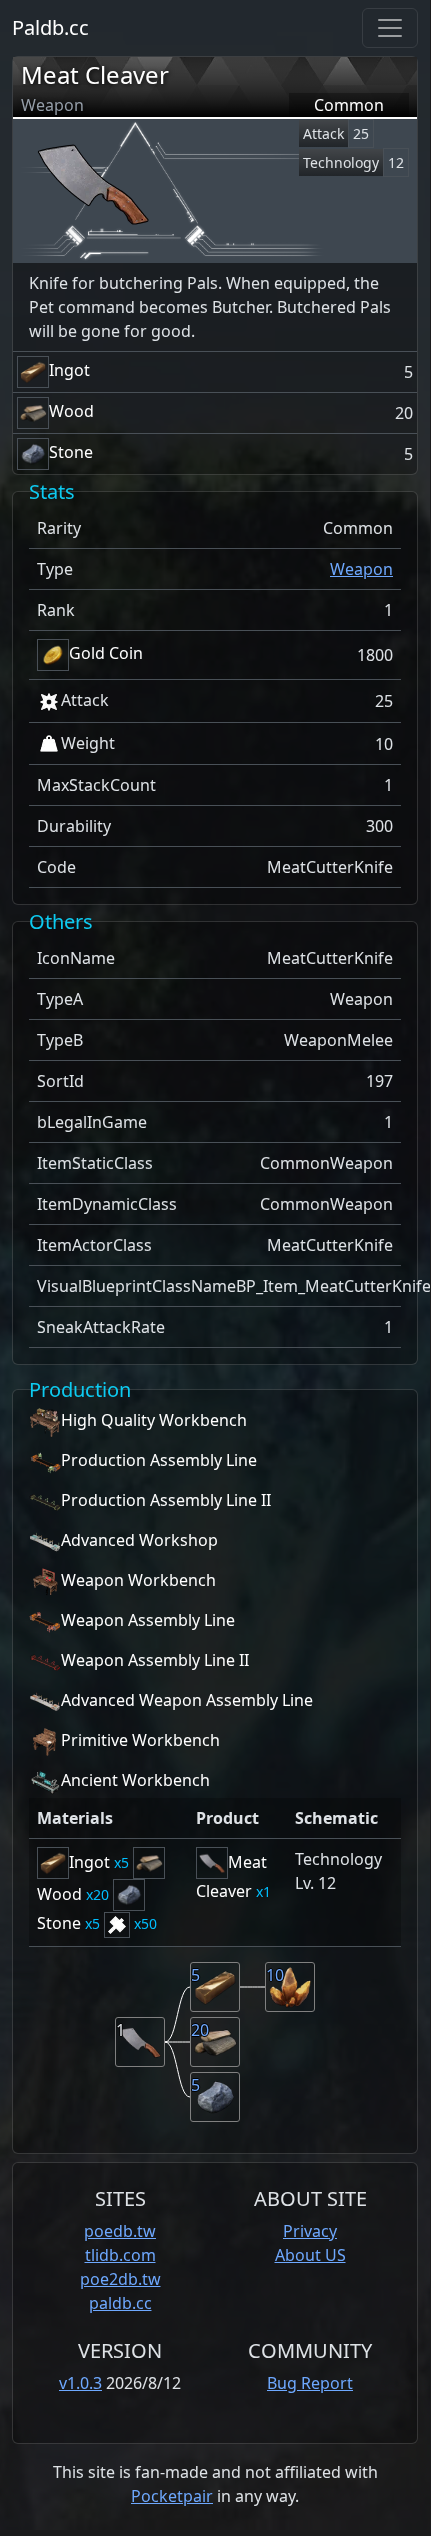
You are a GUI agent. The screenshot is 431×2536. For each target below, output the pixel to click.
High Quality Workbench (154, 1421)
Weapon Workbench (138, 1581)
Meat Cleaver (95, 74)
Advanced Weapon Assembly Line (187, 1701)
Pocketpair (172, 2496)
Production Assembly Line (159, 1461)
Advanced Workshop (139, 1541)
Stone (71, 452)
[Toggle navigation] (390, 28)
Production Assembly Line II (166, 1501)
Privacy (310, 2231)
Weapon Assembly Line (148, 1621)
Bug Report (310, 2383)
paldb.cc (120, 2303)
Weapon (361, 569)
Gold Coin (106, 653)
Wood (71, 411)
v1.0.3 (80, 2383)
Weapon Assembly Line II (155, 1661)
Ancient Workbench (135, 1781)
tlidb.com (120, 2255)
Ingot (69, 370)
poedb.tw (120, 2231)
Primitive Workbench (140, 1741)
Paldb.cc (50, 27)
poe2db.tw (120, 2279)
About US (310, 2255)
